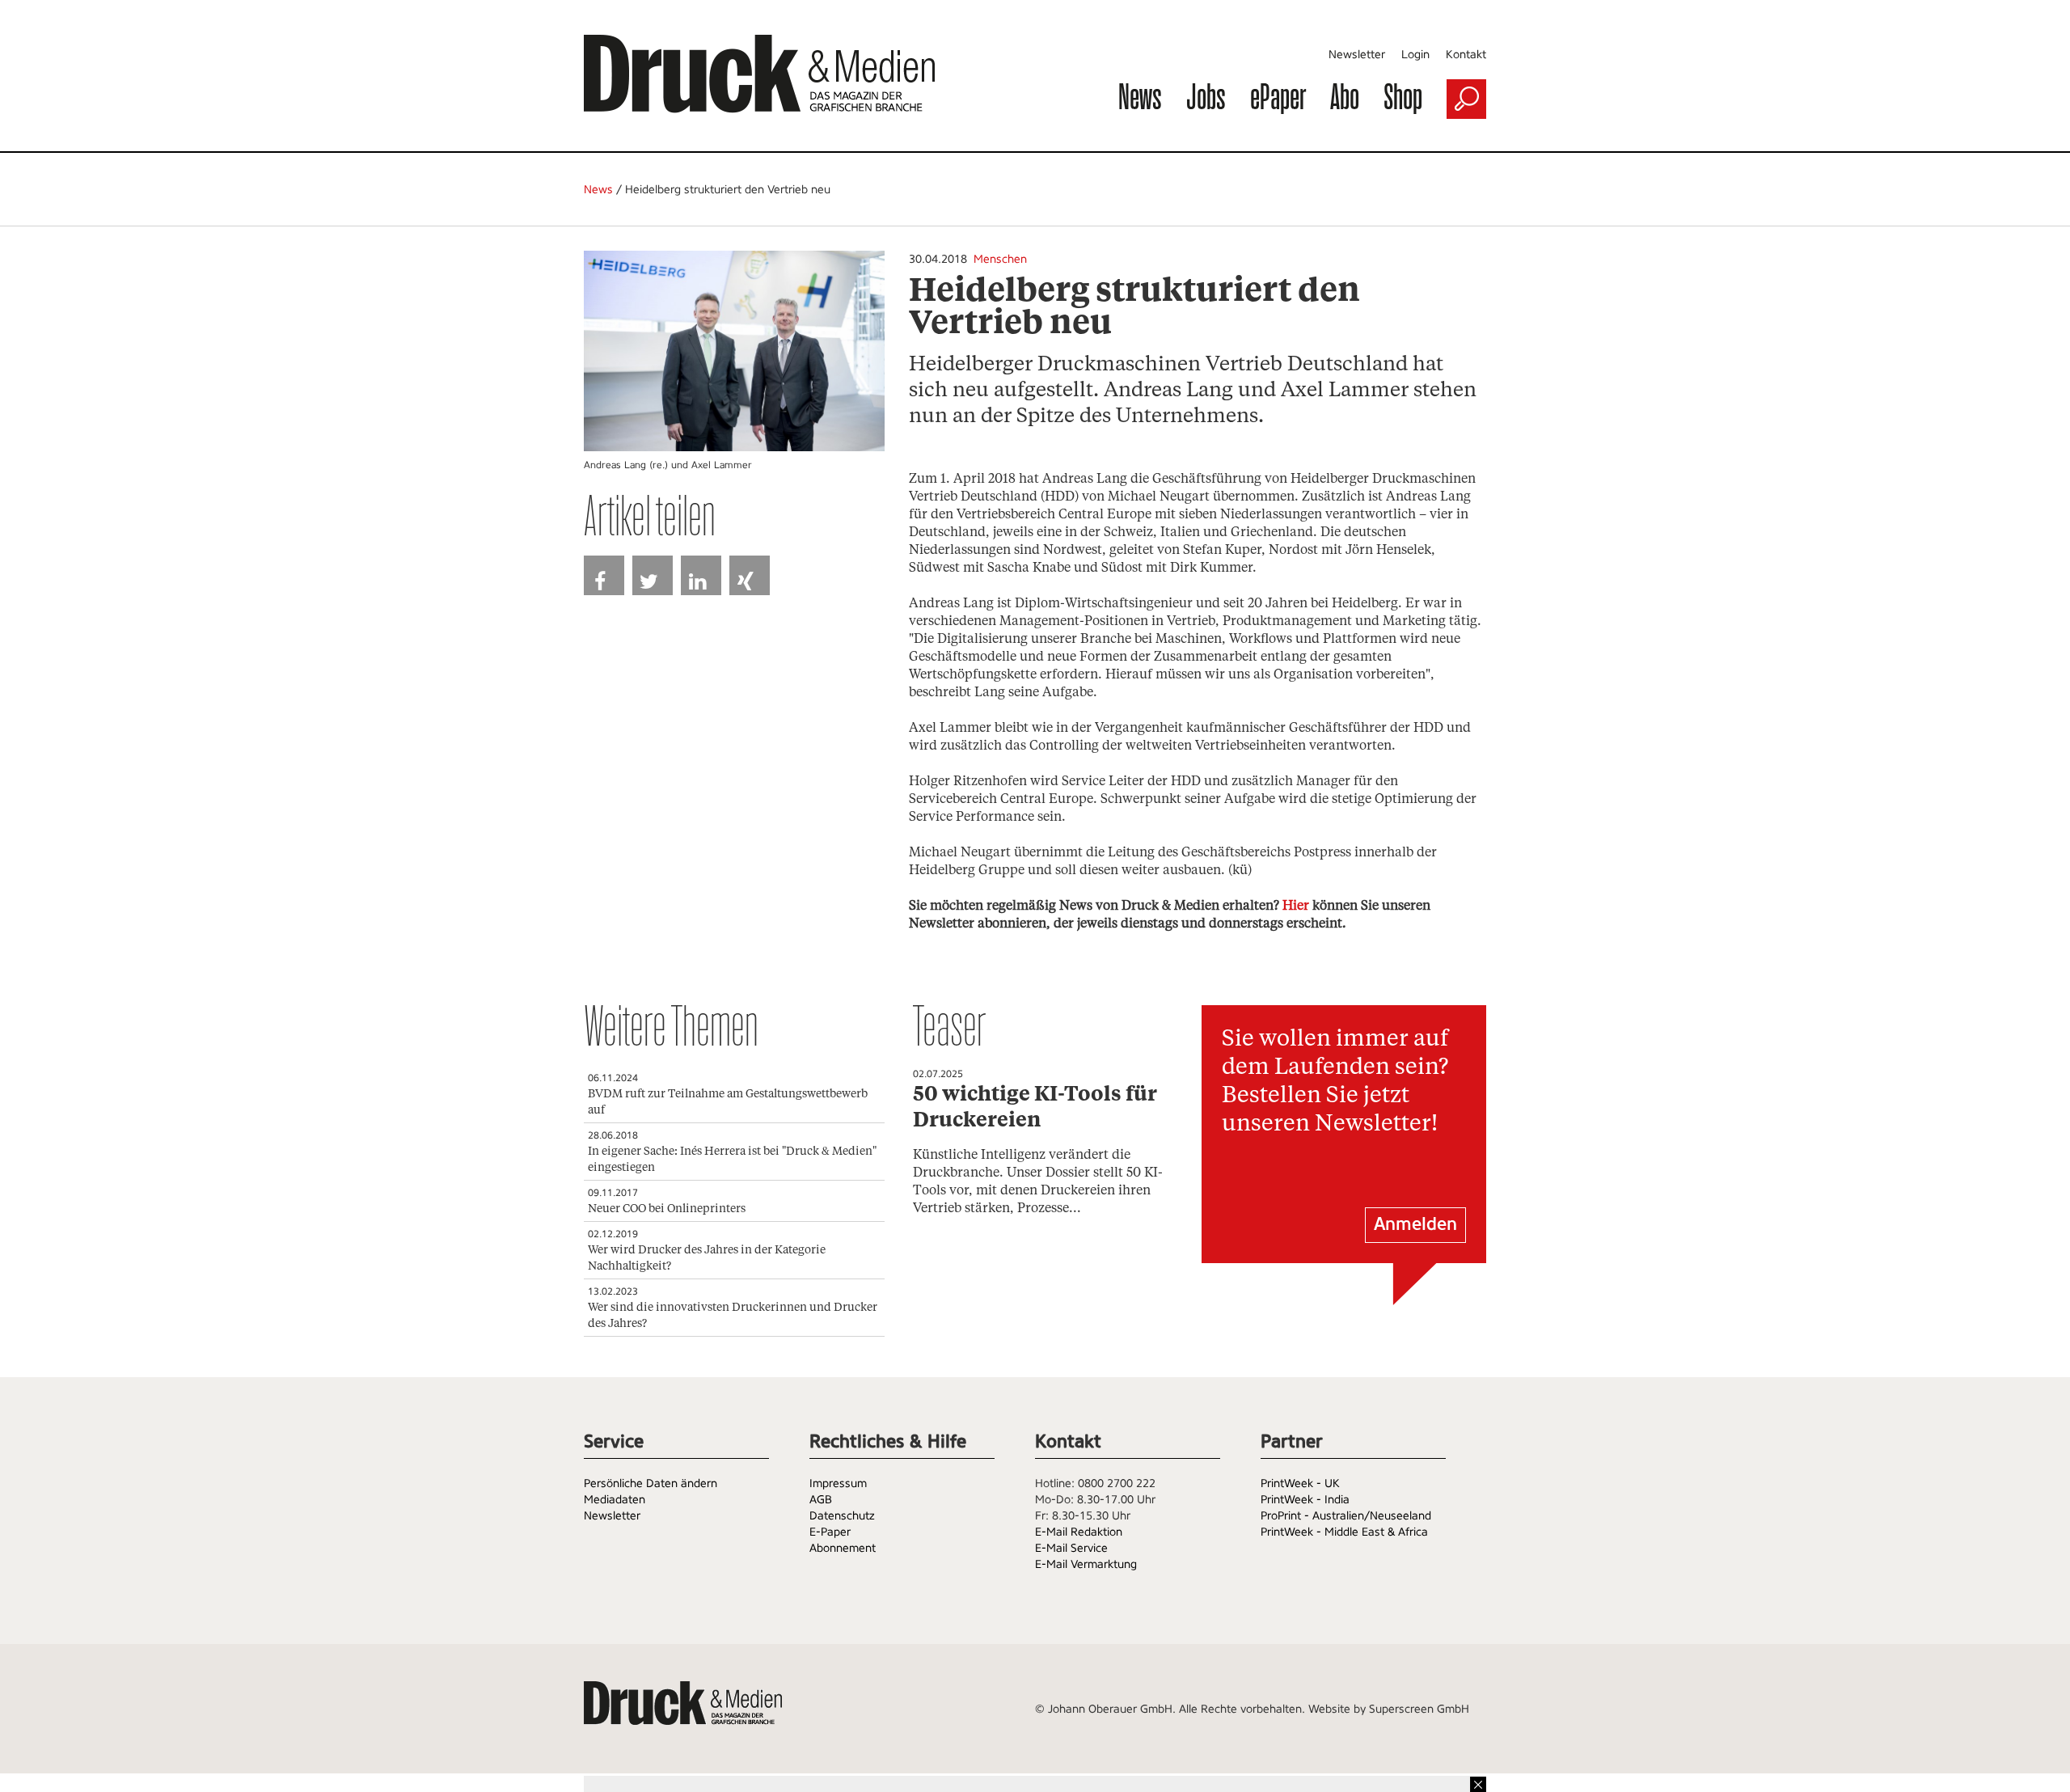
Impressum (838, 1483)
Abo (1345, 96)
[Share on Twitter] (653, 575)
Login (1415, 54)
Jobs (1206, 96)
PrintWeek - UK (1300, 1483)
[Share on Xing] (750, 575)
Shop (1403, 96)
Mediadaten (615, 1499)
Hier (1296, 906)
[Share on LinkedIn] (701, 575)
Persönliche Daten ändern (651, 1483)
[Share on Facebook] (604, 575)
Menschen (1000, 259)
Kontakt (1466, 54)
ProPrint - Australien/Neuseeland (1346, 1515)
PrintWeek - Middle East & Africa (1344, 1532)
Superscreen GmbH (1419, 1709)
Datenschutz (842, 1515)
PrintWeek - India (1305, 1499)
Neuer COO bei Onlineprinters (667, 1209)
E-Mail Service (1071, 1548)
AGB (821, 1499)
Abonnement (843, 1548)
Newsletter (1357, 54)
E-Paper (830, 1532)
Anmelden (1415, 1224)
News (1140, 96)
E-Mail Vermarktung (1086, 1564)
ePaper (1278, 96)
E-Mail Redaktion (1079, 1532)
